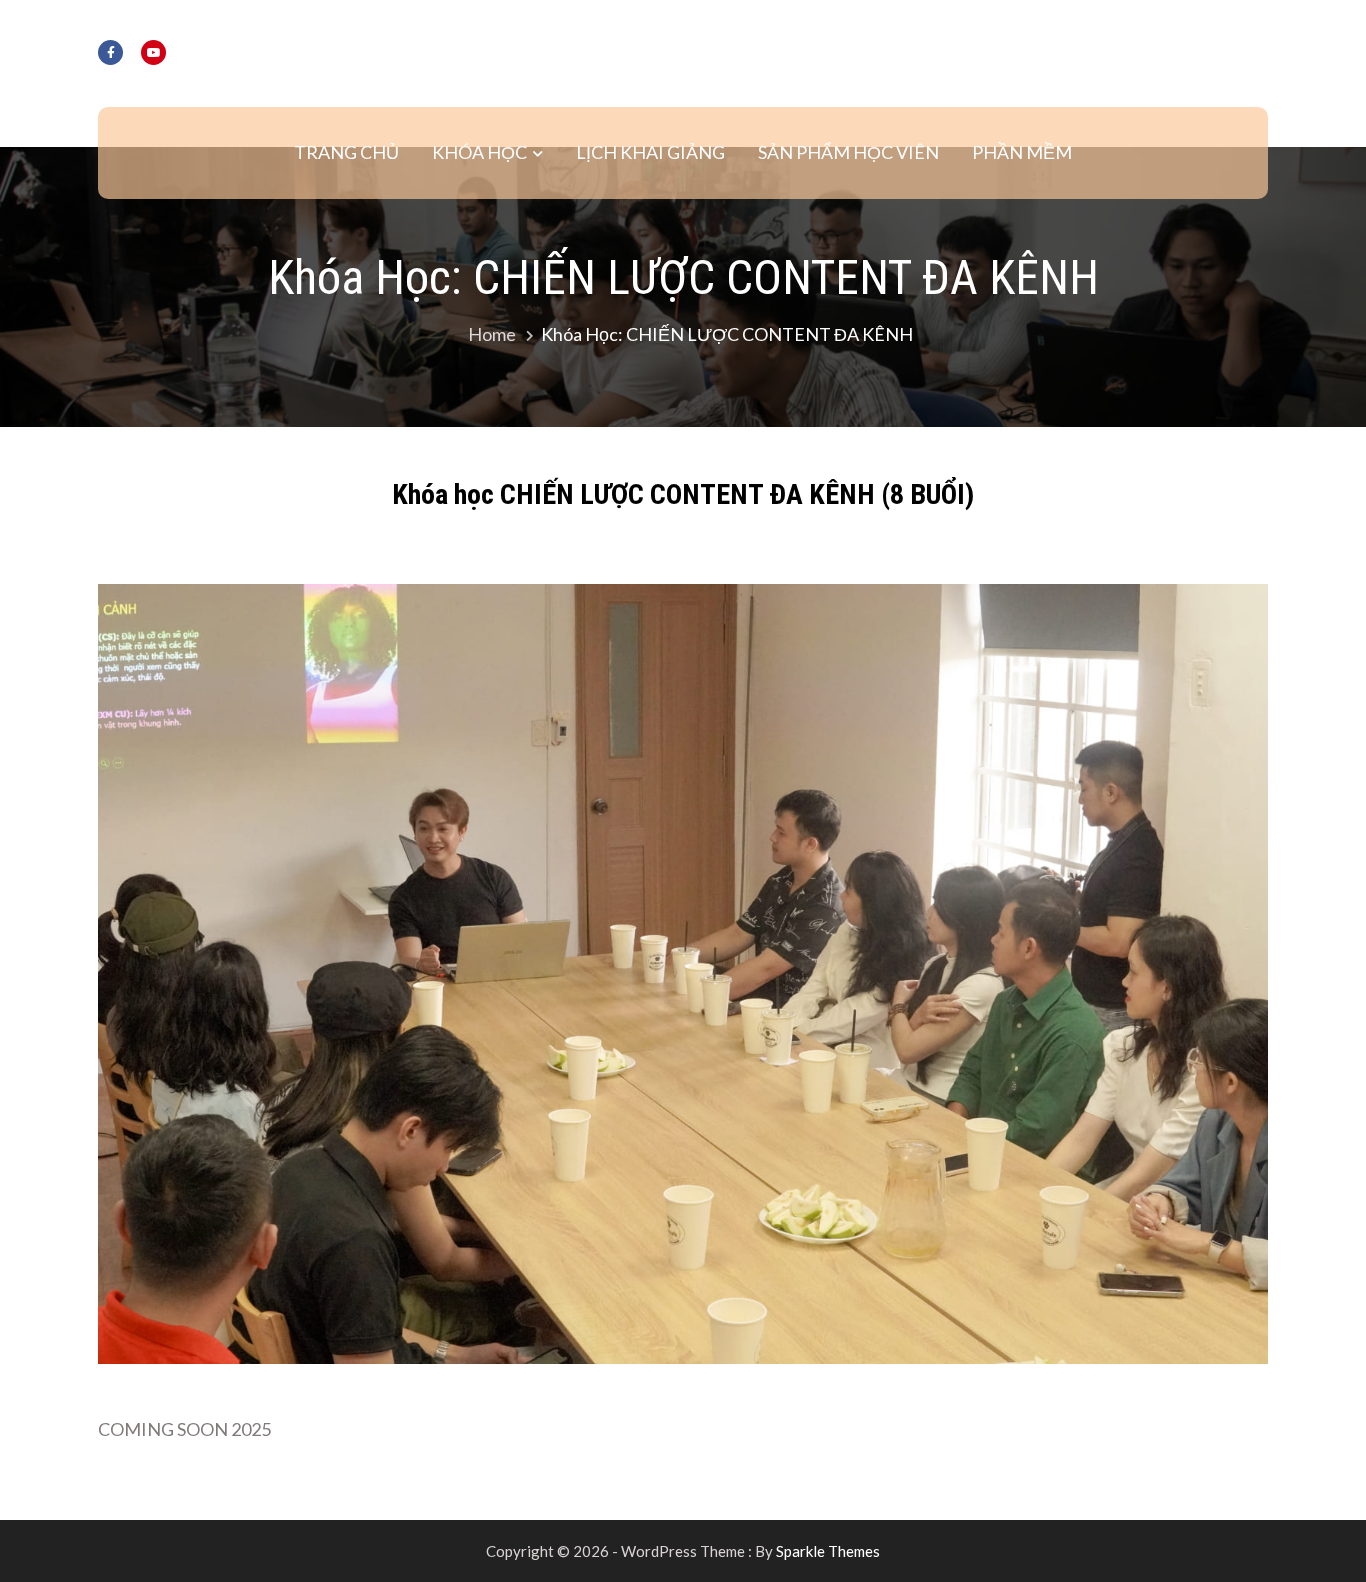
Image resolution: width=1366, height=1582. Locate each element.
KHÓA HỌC (479, 152)
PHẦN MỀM (1022, 152)
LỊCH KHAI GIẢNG (650, 152)
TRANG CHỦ (346, 152)
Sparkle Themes (828, 1551)
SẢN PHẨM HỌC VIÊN (848, 152)
